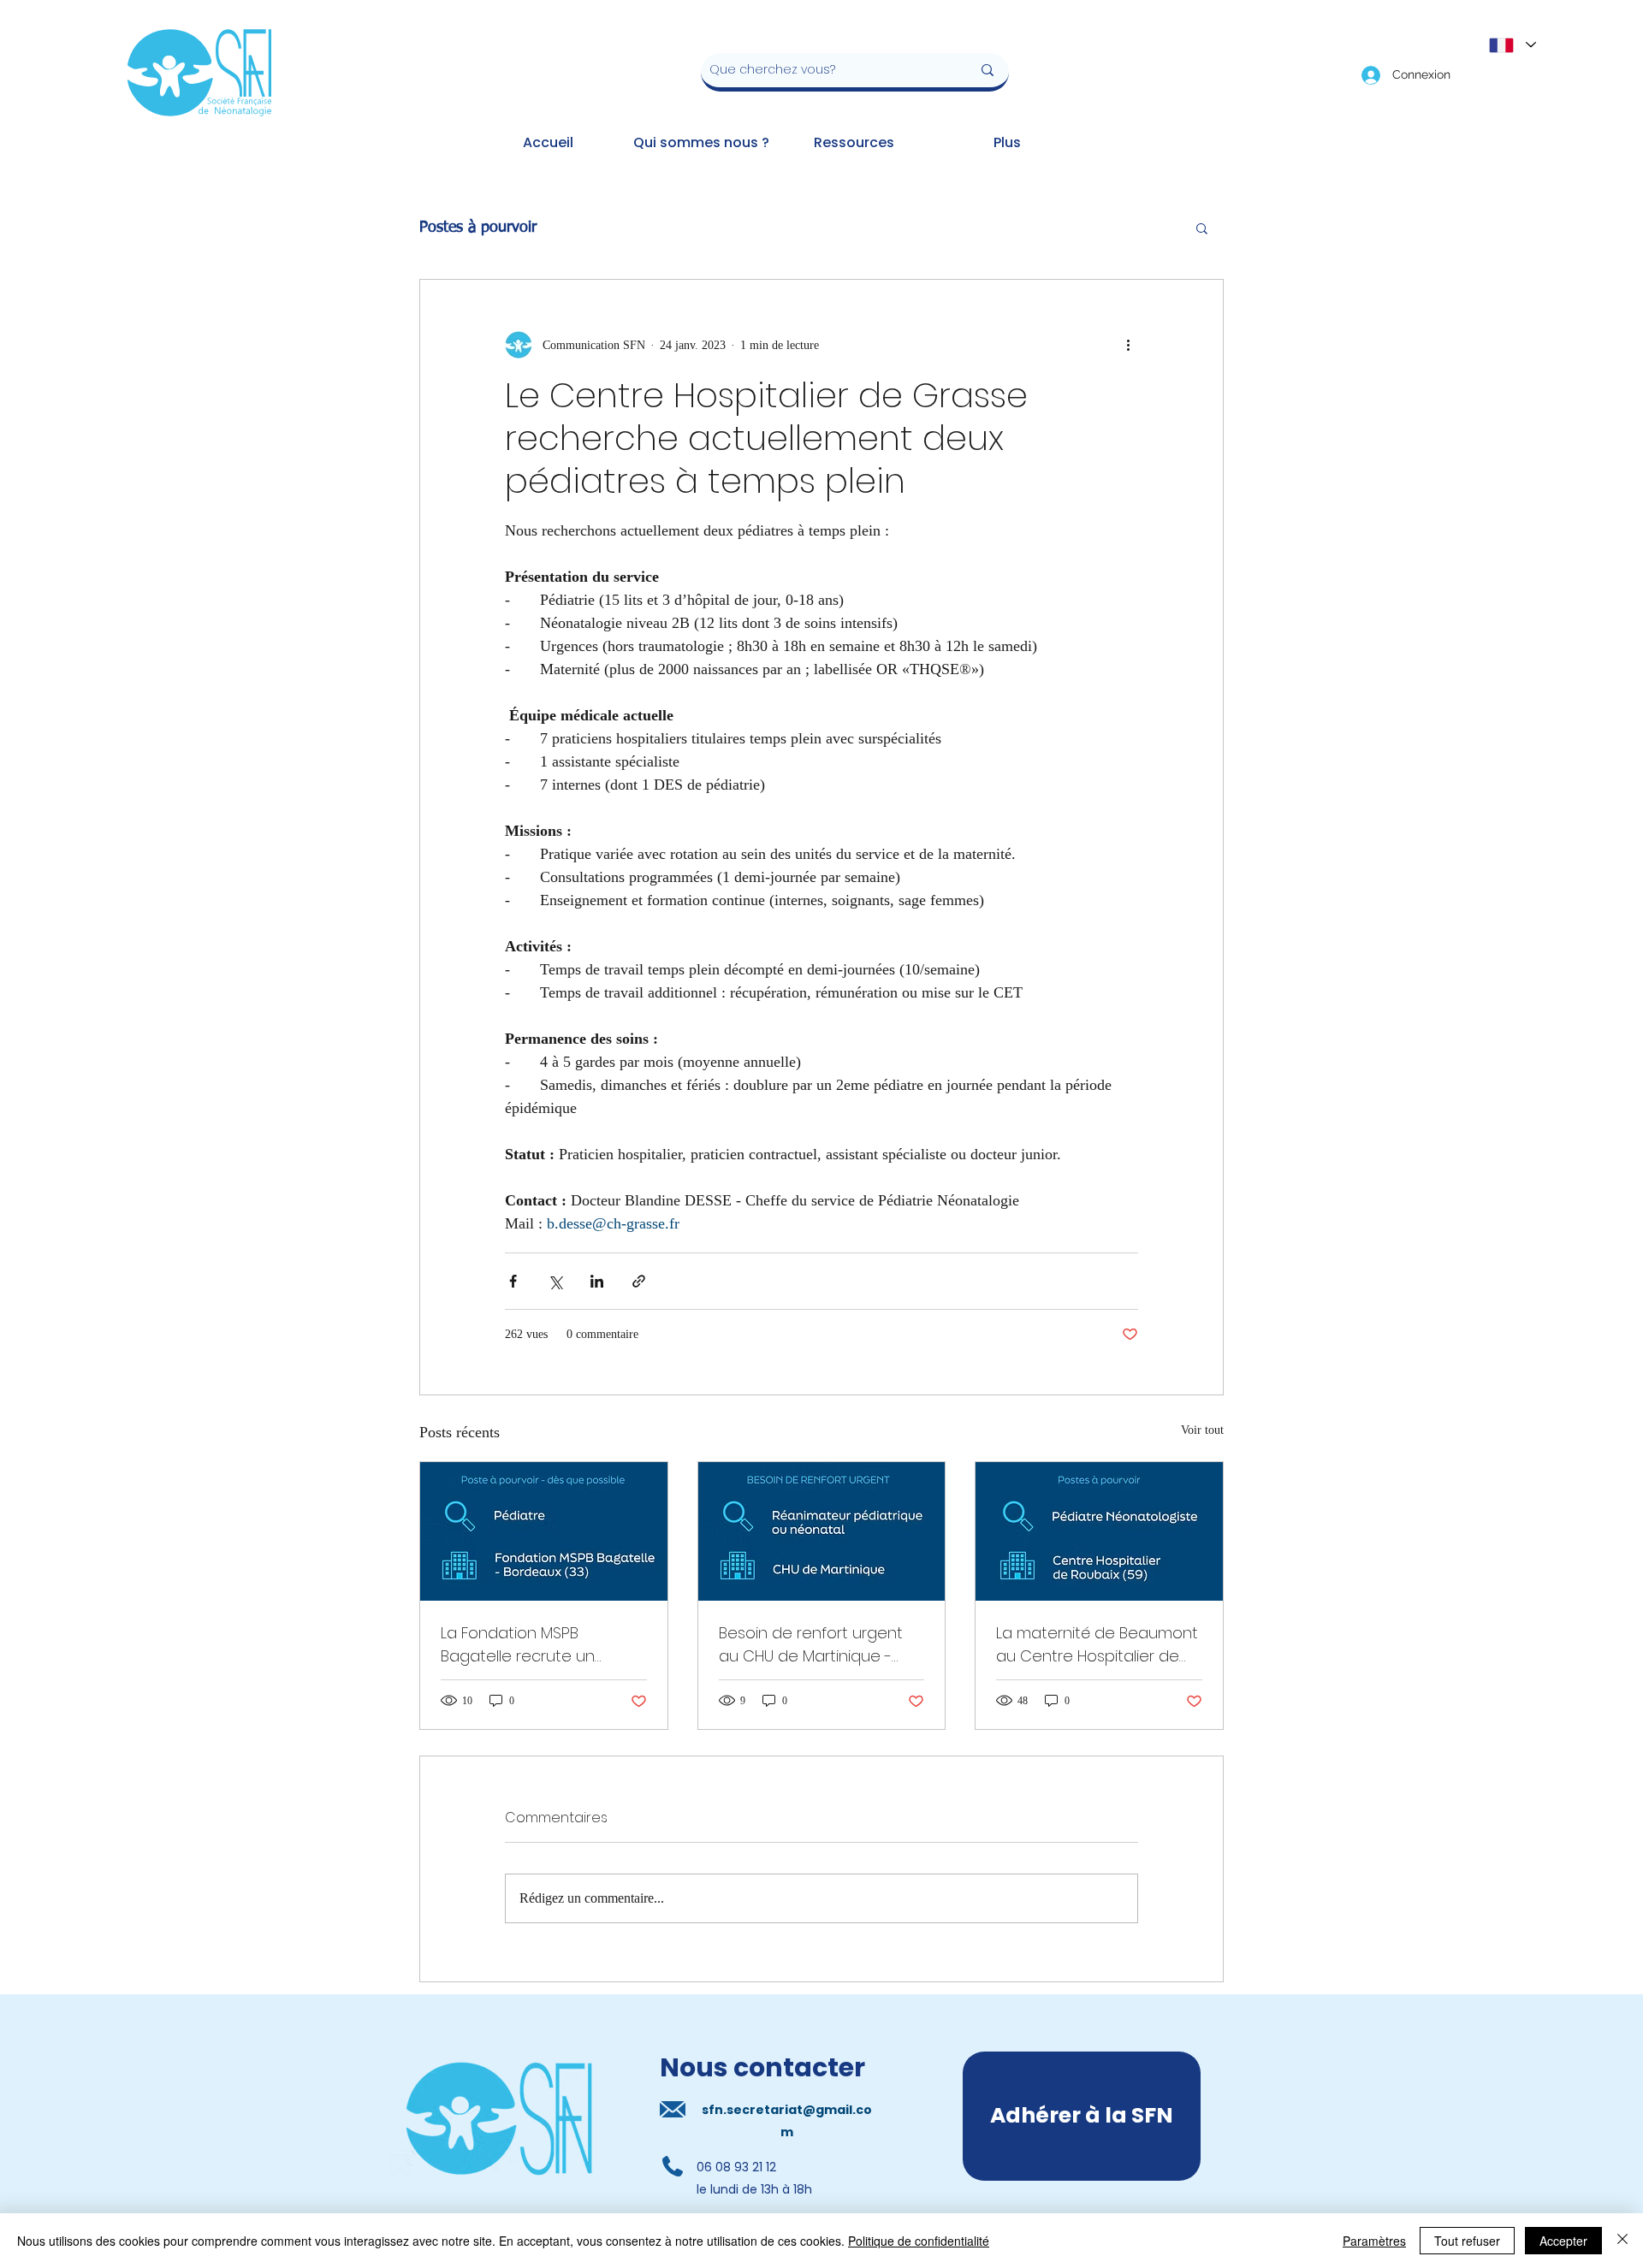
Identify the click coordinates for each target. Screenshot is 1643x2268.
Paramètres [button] (1374, 2241)
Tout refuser (1467, 2241)
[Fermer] (1622, 2241)
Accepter (1563, 2241)
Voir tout (1202, 1430)
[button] (1202, 228)
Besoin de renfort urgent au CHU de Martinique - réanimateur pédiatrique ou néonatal (811, 1645)
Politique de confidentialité (919, 2241)
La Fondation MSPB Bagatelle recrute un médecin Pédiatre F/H (520, 1645)
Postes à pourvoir (478, 228)
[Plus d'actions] (1128, 345)
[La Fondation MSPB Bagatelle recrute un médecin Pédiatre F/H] (544, 1531)
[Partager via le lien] (639, 1281)
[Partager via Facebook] (513, 1281)
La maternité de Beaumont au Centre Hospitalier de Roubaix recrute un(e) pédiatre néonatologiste (1097, 1645)
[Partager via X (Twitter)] (555, 1281)
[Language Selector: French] (1512, 45)
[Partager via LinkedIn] (597, 1281)
